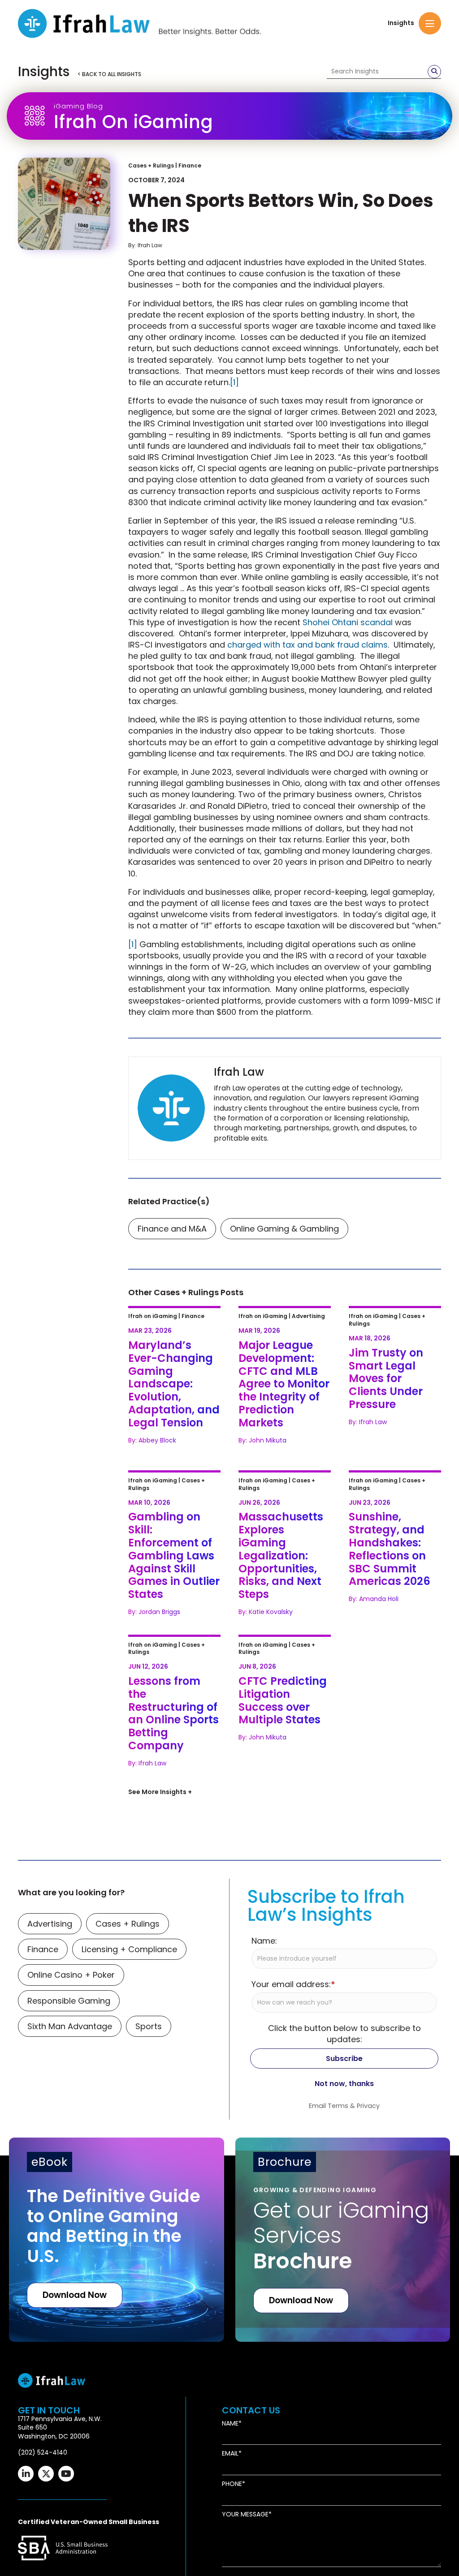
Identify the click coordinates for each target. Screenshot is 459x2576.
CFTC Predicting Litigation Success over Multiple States (283, 1655)
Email (230, 2467)
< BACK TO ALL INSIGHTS (109, 74)
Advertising (50, 1937)
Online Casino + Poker (71, 1988)
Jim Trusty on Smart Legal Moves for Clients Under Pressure (394, 1332)
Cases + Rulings (151, 165)
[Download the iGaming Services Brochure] (343, 2253)
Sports (149, 2039)
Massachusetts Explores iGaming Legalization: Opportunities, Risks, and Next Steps (283, 1502)
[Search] (434, 72)
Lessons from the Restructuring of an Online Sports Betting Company (171, 1660)
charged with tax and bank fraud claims (307, 645)
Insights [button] (401, 23)
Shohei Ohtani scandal (348, 622)
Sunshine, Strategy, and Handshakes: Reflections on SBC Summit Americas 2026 (392, 1502)
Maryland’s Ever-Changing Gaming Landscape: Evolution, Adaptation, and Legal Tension (170, 1343)
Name (230, 2436)
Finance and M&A (172, 1229)
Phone (232, 2497)
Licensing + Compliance (129, 1962)
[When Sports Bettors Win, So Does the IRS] (64, 204)
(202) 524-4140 (43, 2465)
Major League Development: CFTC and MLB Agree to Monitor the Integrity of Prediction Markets (284, 1343)
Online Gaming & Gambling (284, 1229)
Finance (190, 165)
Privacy (368, 2119)
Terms (338, 2119)
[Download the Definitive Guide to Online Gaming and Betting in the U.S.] (117, 2253)
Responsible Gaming (69, 2013)
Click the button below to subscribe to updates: (344, 2046)
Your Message (245, 2527)
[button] (430, 23)
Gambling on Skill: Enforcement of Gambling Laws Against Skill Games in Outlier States (173, 1502)
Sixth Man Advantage (70, 2039)
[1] (234, 382)
